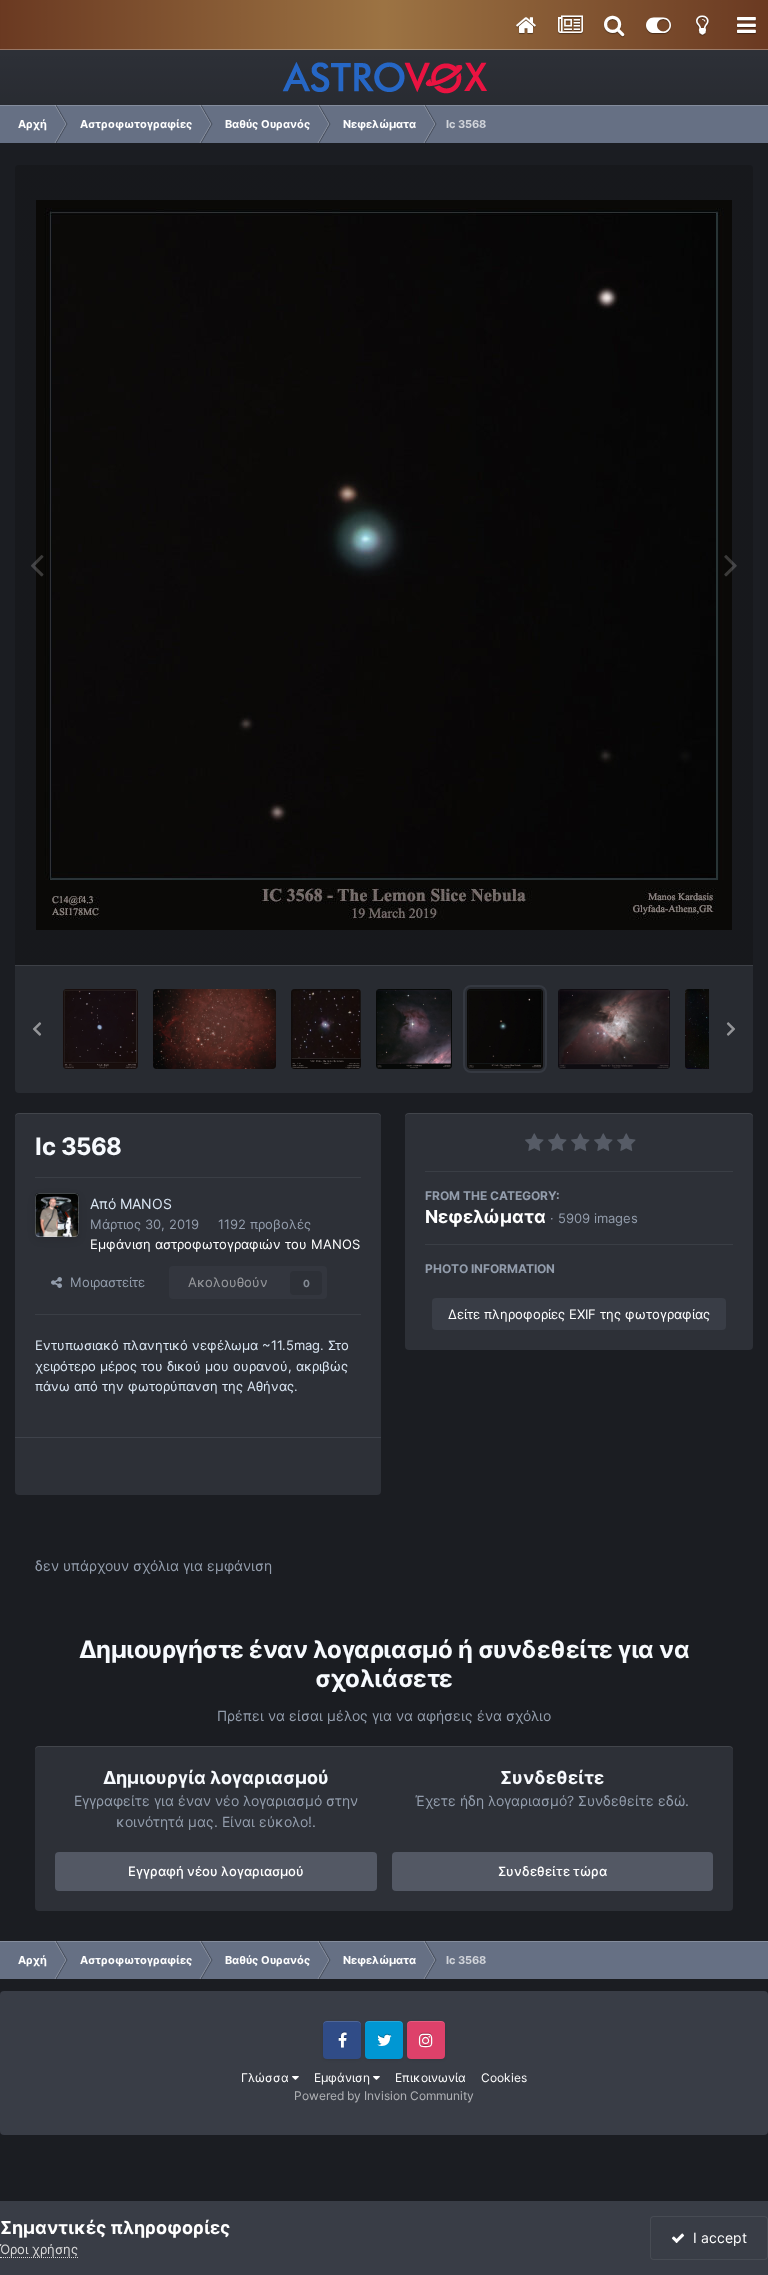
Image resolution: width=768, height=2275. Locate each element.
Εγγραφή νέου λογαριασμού (216, 1871)
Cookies (504, 2077)
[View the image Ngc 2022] (100, 1029)
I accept (716, 2237)
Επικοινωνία (430, 2077)
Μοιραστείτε (103, 1282)
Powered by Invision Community (384, 2095)
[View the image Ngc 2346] (326, 1029)
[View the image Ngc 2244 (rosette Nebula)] (214, 1029)
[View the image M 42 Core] (614, 1029)
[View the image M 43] (414, 1029)
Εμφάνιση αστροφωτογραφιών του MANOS (225, 1244)
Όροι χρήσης (39, 2249)
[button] (37, 1029)
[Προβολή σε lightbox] (384, 565)
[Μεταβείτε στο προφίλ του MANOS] (57, 1215)
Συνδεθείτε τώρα (552, 1871)
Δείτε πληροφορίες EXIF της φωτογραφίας (579, 1314)
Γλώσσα (266, 2077)
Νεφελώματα (485, 1216)
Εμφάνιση (343, 2077)
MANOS (146, 1203)
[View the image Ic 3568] (505, 1029)
